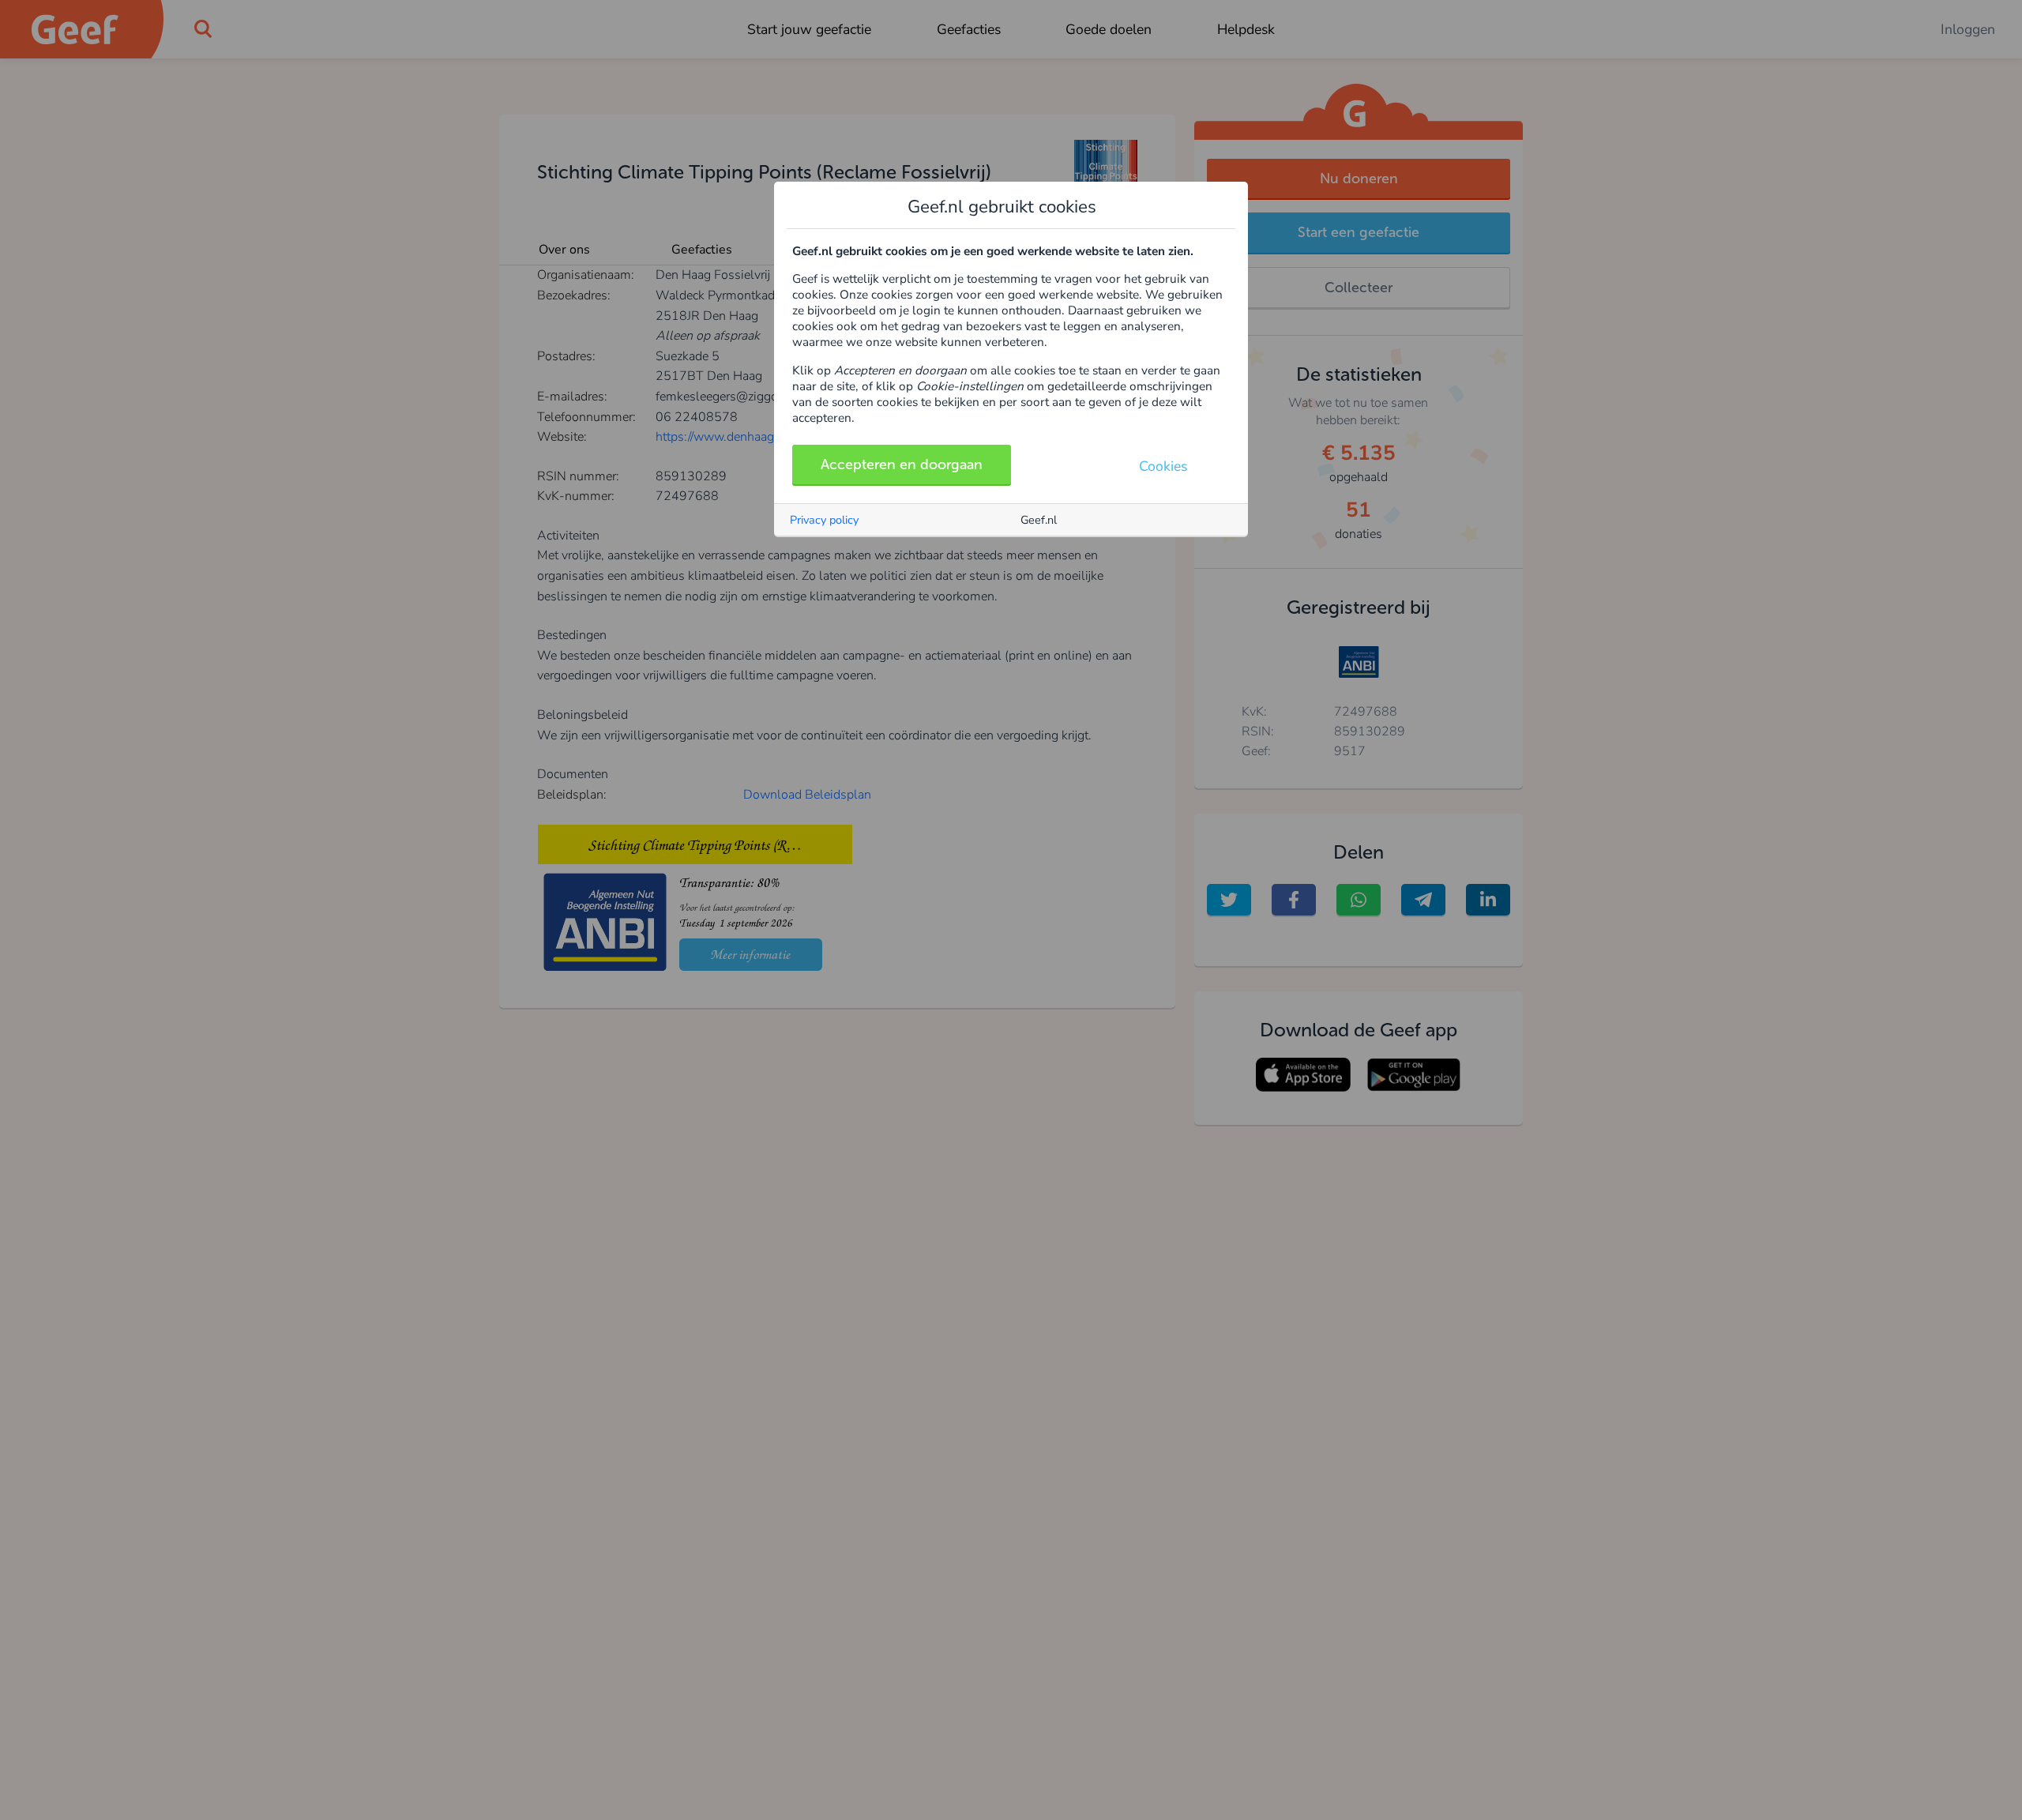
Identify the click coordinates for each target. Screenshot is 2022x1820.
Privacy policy (824, 520)
